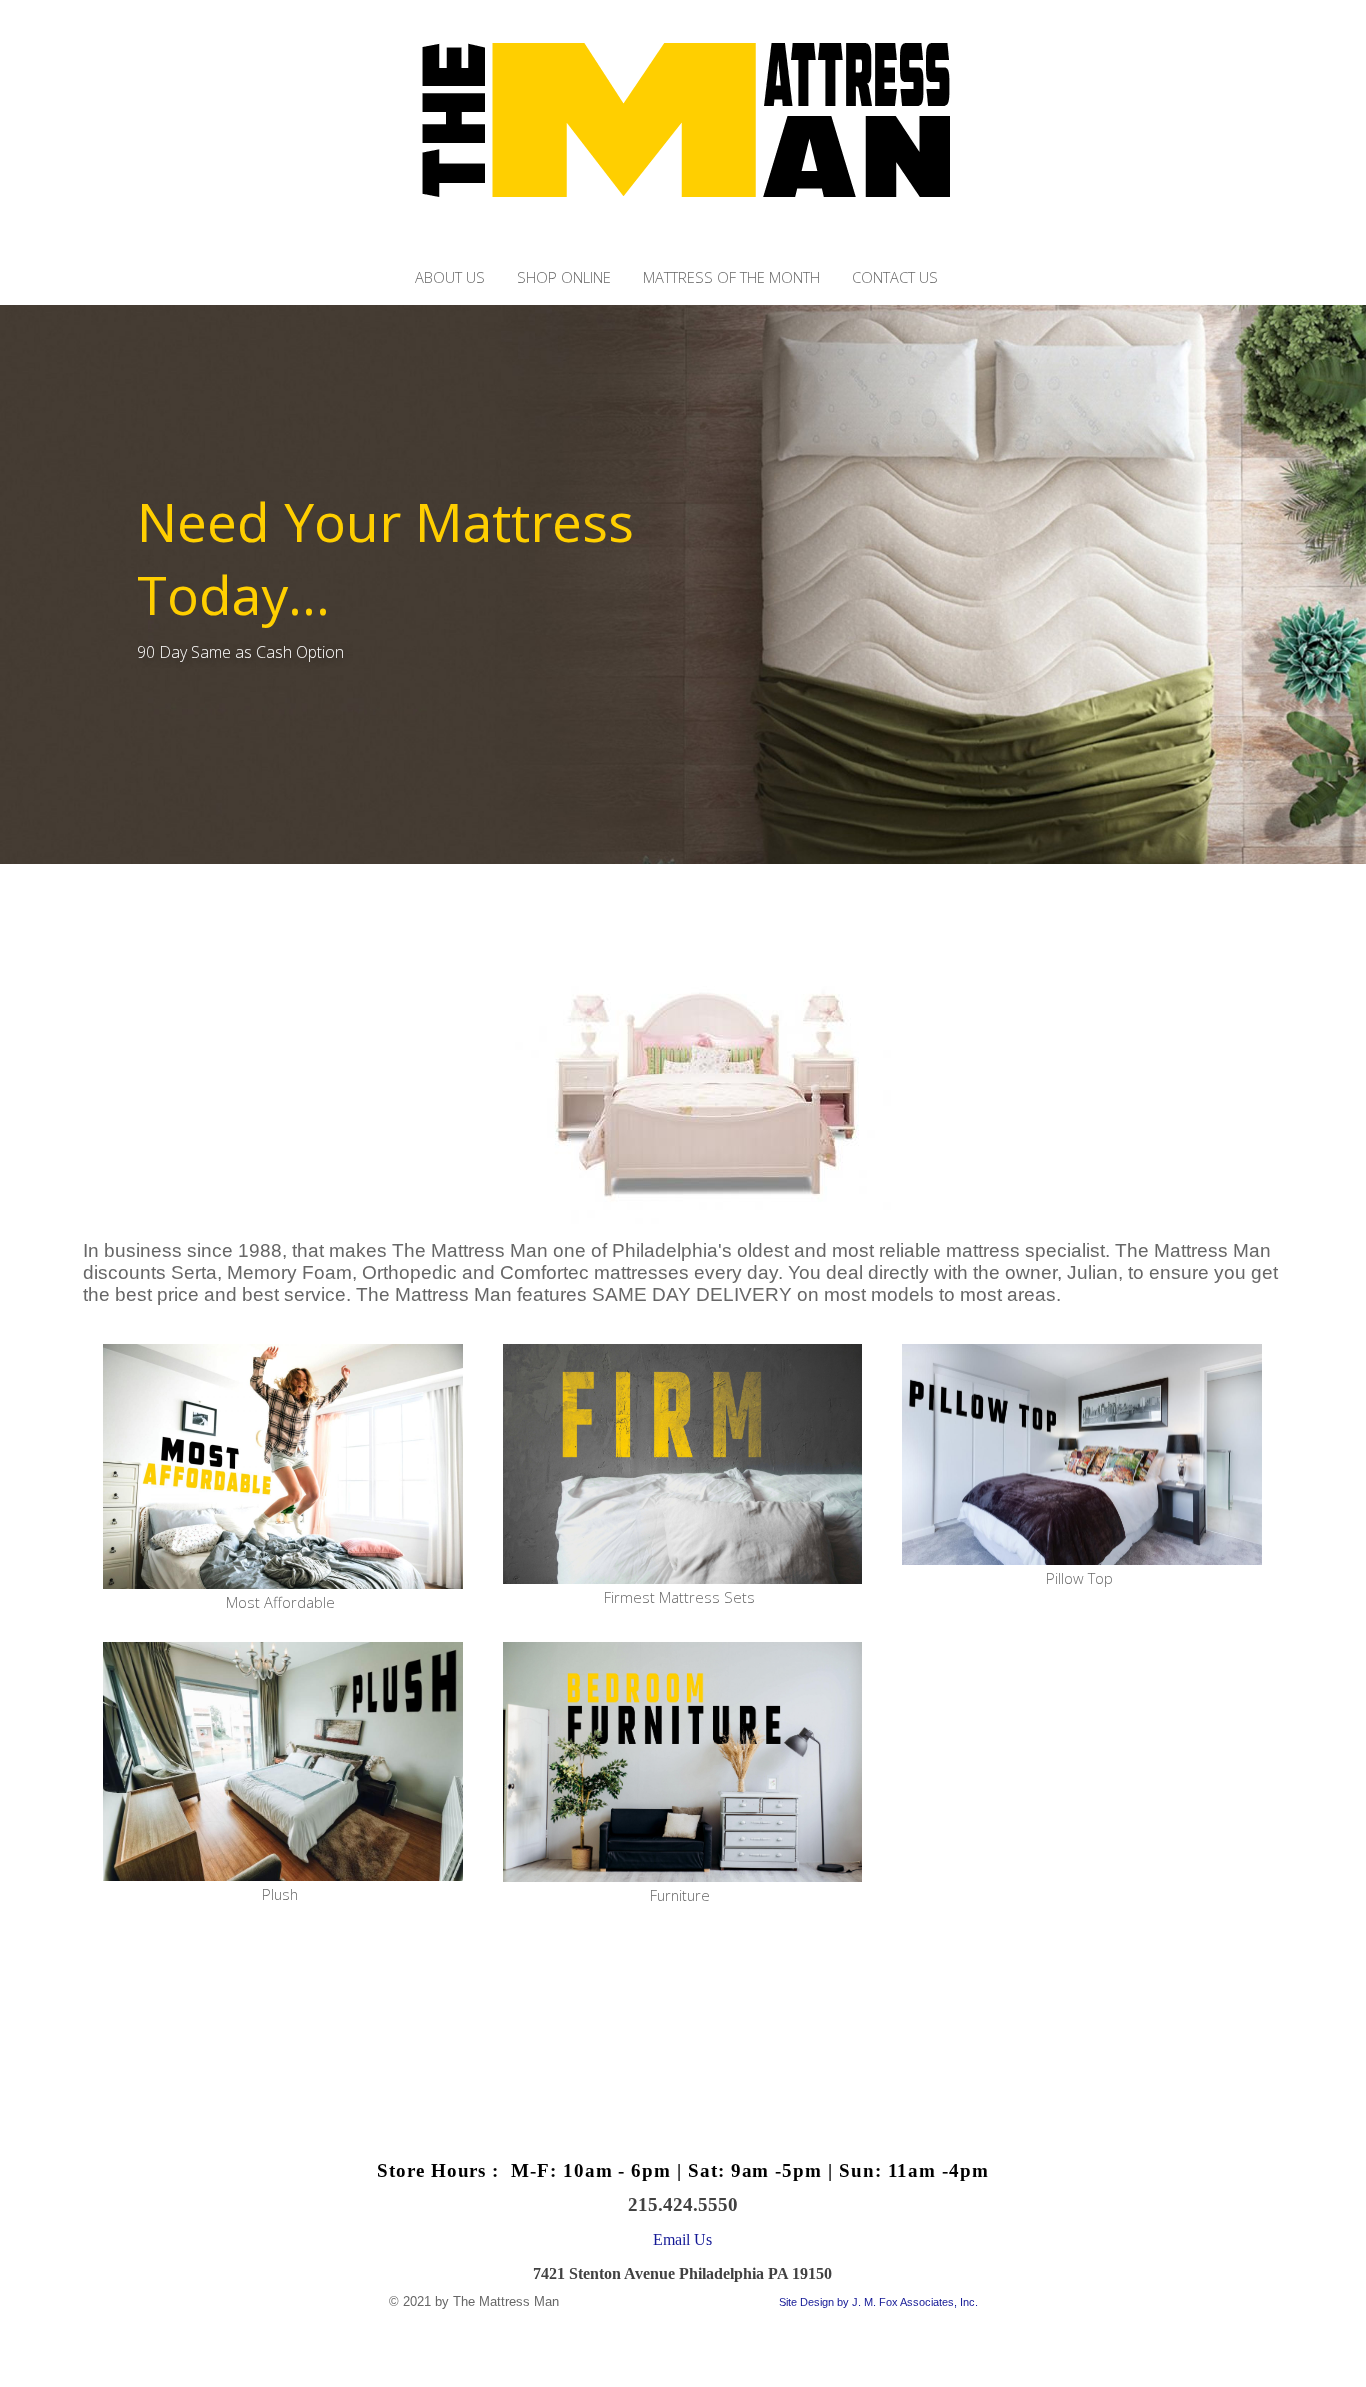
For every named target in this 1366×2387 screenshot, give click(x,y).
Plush (280, 1894)
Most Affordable (280, 1602)
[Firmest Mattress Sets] (683, 1465)
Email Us (682, 2239)
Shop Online (564, 277)
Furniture (680, 1895)
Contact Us (895, 277)
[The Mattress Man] (683, 251)
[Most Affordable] (283, 1468)
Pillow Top (1079, 1578)
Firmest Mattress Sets (679, 1597)
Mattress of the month (731, 277)
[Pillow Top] (1082, 1456)
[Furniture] (683, 1763)
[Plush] (283, 1763)
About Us (450, 277)
